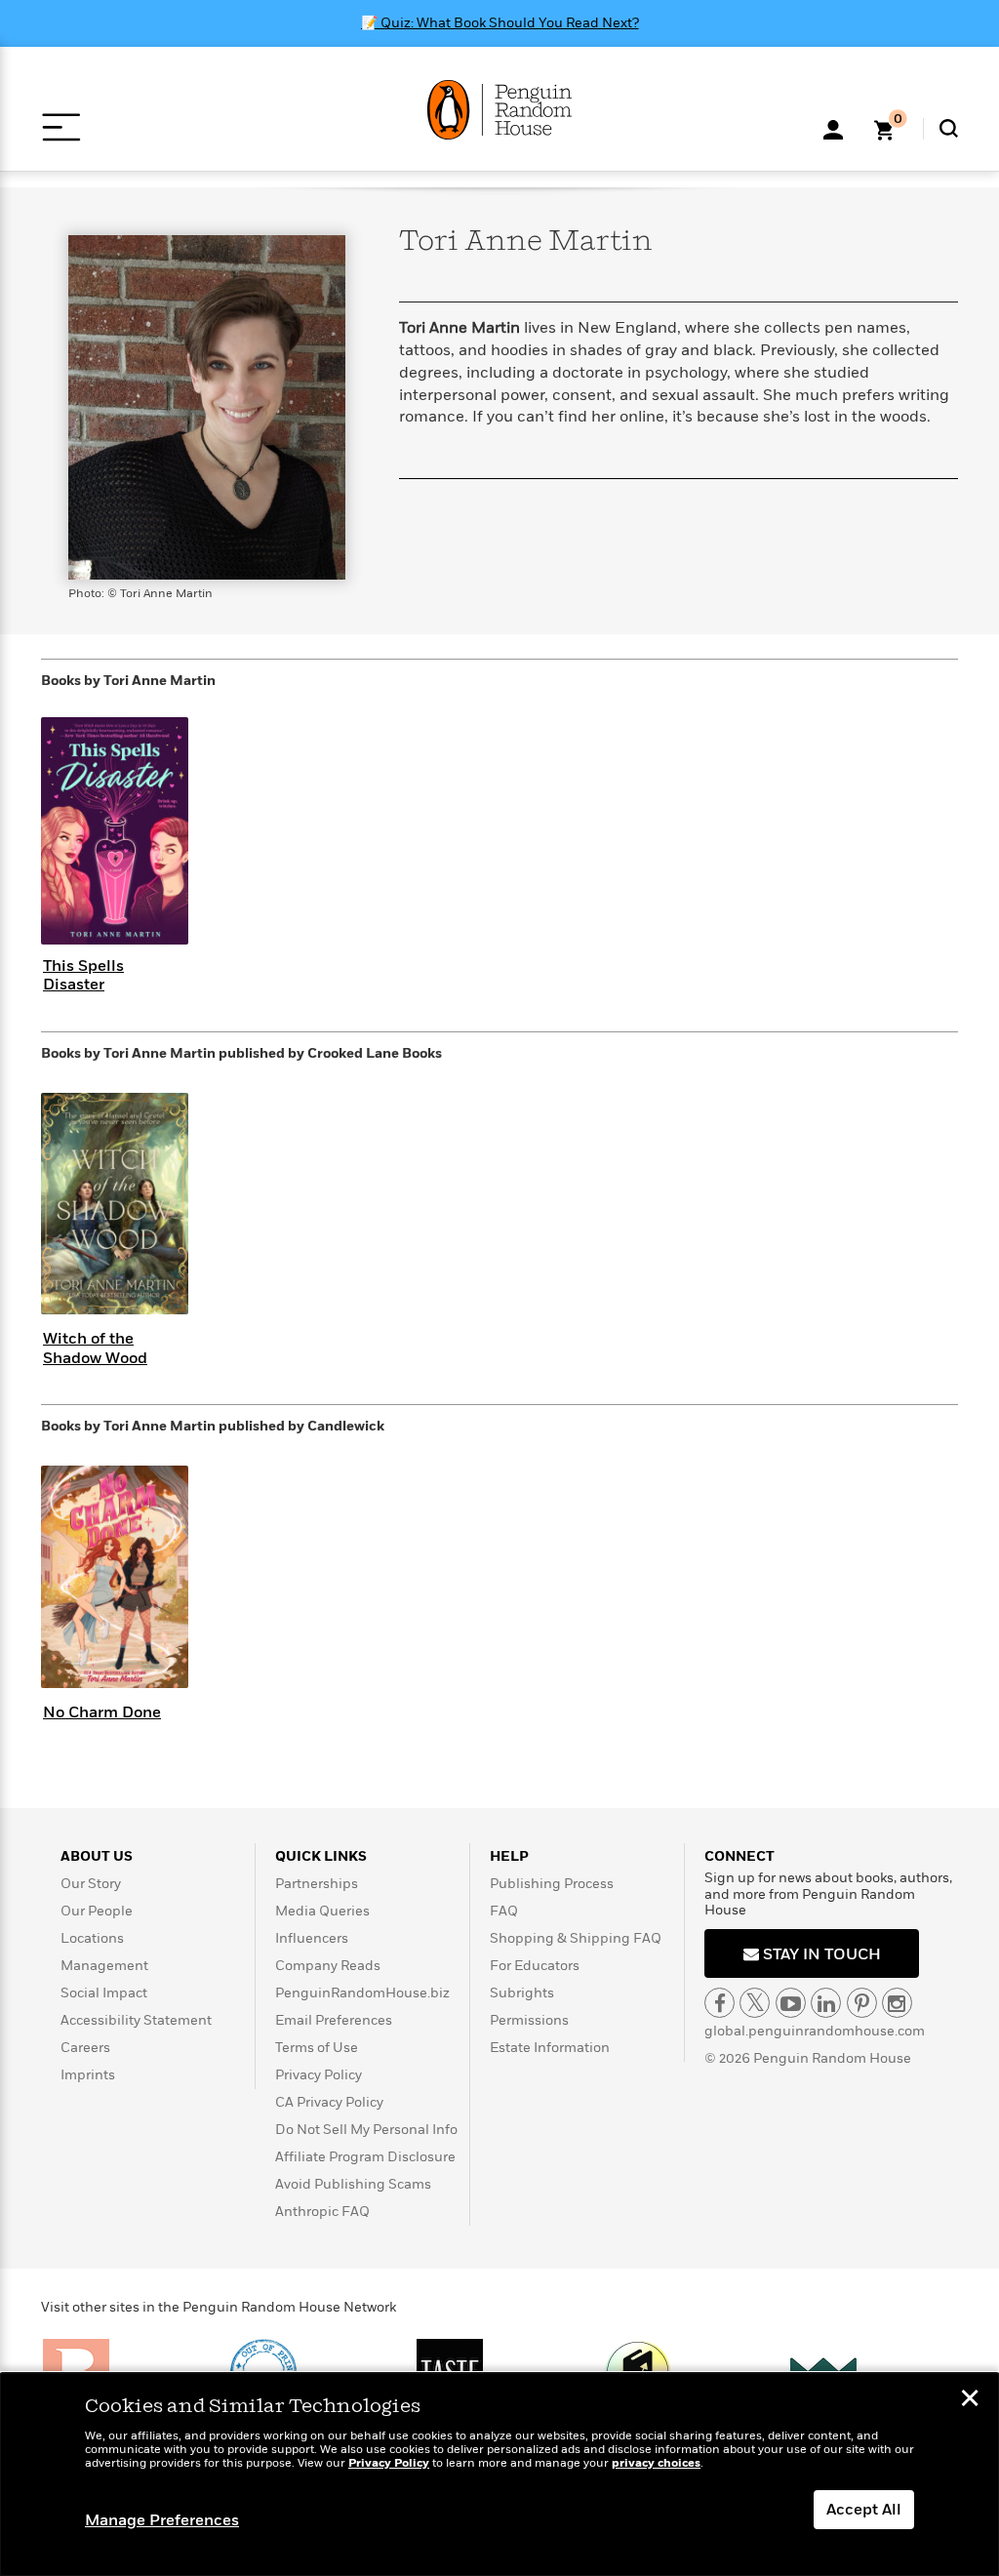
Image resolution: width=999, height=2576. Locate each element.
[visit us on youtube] (791, 2003)
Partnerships (317, 1884)
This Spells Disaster (83, 975)
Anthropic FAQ (322, 2212)
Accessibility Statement (136, 2020)
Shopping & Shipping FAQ (576, 1938)
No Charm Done (102, 1712)
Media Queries (322, 1911)
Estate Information (550, 2048)
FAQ (504, 1911)
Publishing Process (552, 1884)
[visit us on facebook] (719, 2003)
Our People (97, 1911)
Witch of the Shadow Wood (95, 1348)
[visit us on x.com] (755, 2003)
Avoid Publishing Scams (353, 2184)
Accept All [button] (864, 2510)
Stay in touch (820, 1954)
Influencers (312, 1938)
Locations (92, 1938)
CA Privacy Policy (329, 2102)
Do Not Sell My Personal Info (366, 2130)
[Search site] (949, 128)
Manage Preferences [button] (162, 2520)
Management (104, 1966)
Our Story (91, 1884)
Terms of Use (317, 2048)
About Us (97, 1856)
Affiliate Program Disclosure (365, 2157)
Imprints (88, 2075)
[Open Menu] (61, 127)
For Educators (535, 1966)
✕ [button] (970, 2400)
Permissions (529, 2020)
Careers (85, 2048)
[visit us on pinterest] (862, 2003)
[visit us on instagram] (897, 2003)
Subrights (522, 1993)
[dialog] (499, 2475)
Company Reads (328, 1966)
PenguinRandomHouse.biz (362, 1993)
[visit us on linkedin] (826, 2003)
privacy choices (656, 2463)
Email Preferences (334, 2020)
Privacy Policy (319, 2075)
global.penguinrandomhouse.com (815, 2031)
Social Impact (104, 1993)
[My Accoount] (833, 128)
